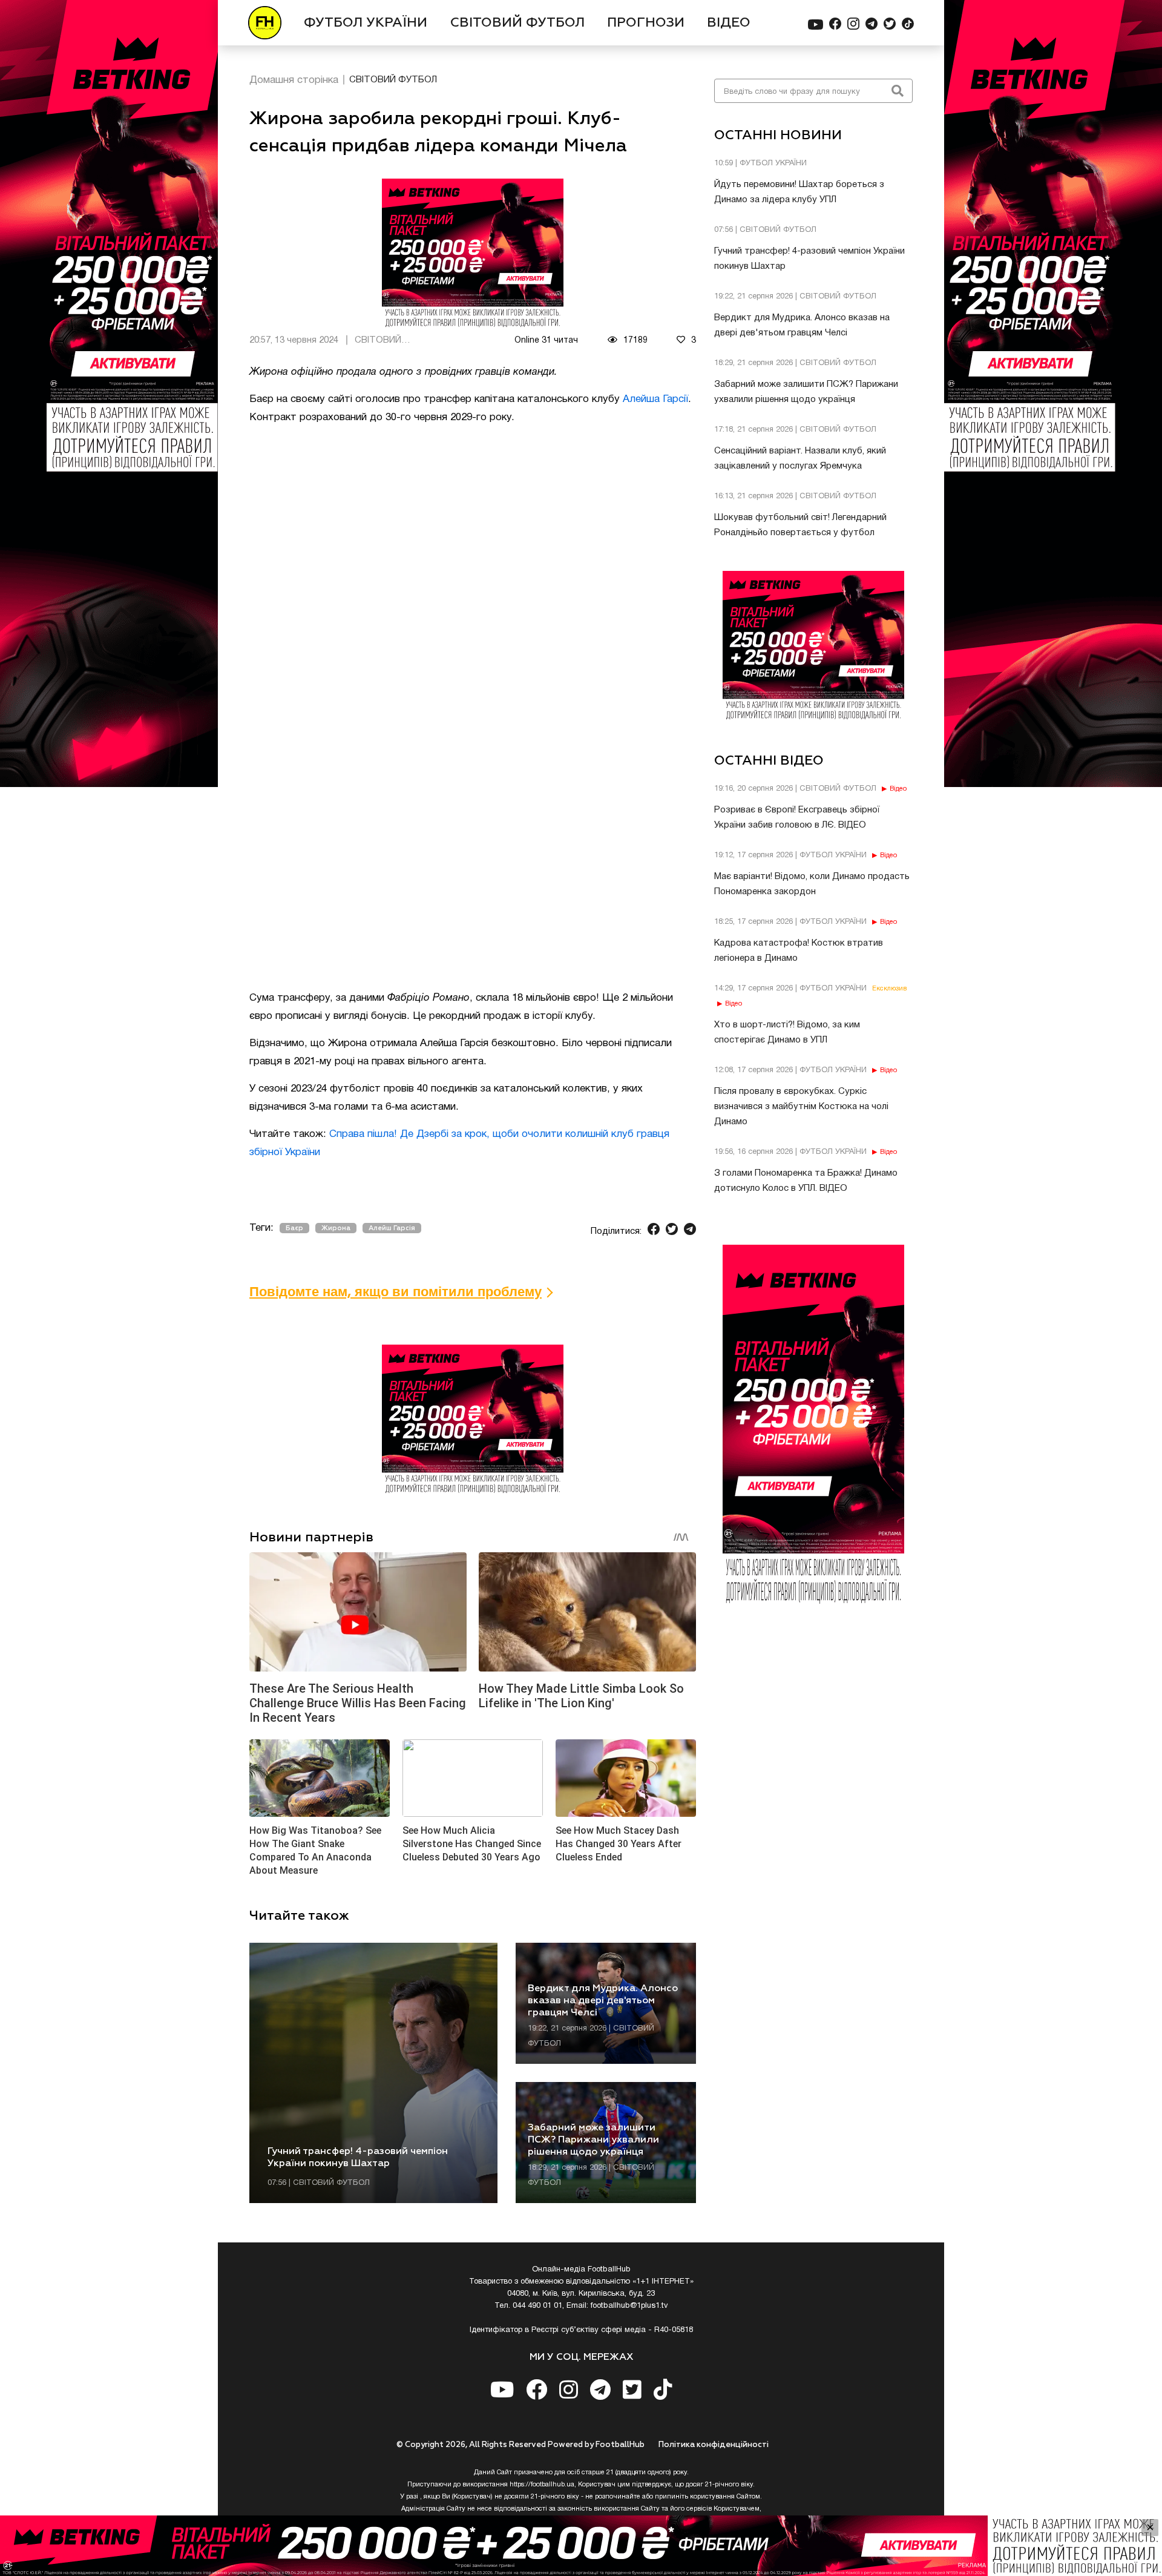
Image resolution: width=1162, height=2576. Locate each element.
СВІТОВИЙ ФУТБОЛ (517, 23)
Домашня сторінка (294, 80)
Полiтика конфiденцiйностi (714, 2445)
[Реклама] (581, 2546)
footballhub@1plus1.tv (629, 2306)
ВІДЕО (729, 23)
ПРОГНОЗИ (646, 23)
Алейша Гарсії (655, 399)
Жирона (336, 1228)
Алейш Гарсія (392, 1228)
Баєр (294, 1228)
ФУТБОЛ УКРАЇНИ (366, 23)
